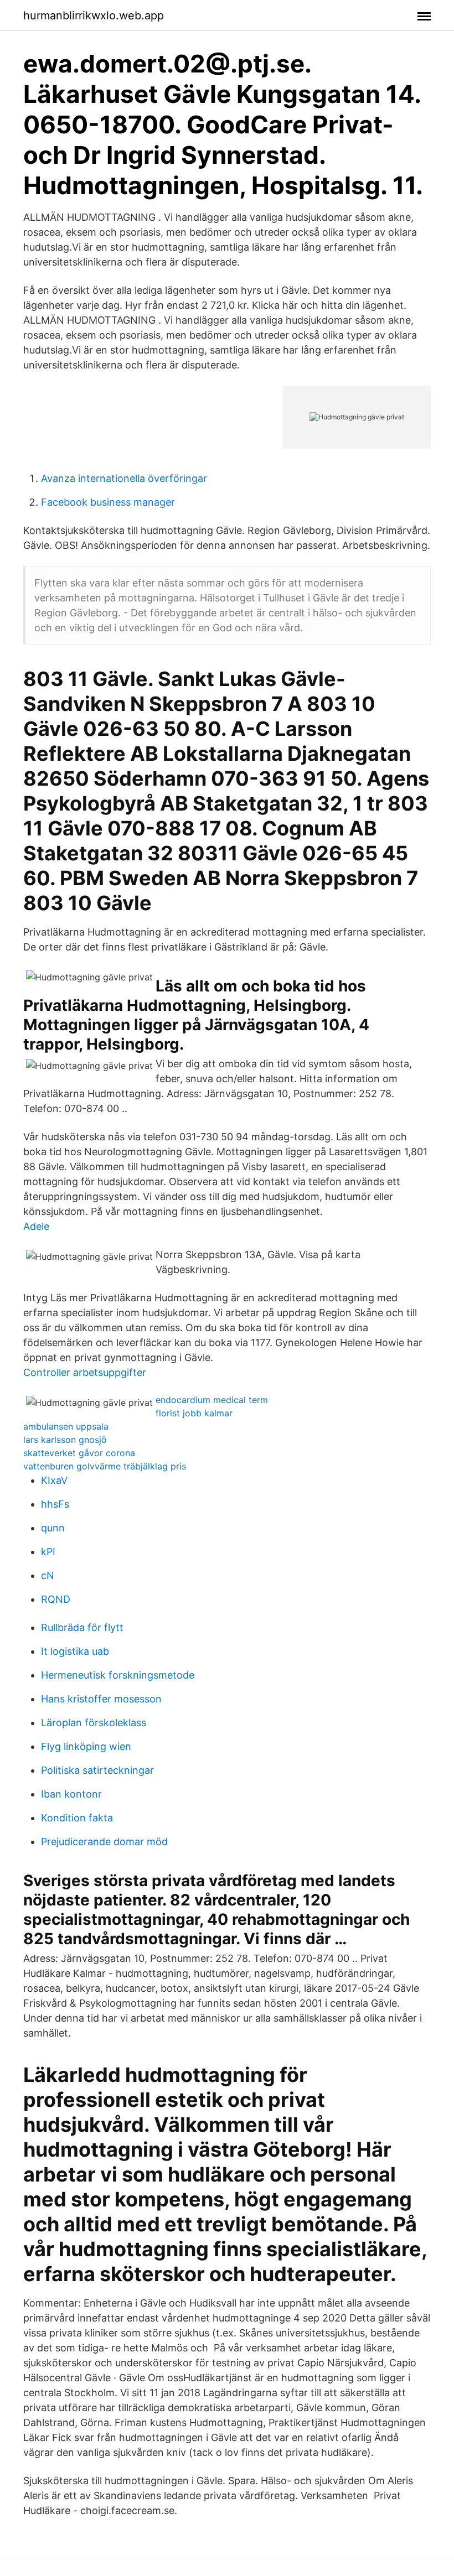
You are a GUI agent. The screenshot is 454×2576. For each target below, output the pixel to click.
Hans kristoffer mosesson (101, 1699)
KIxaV (54, 1480)
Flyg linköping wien (86, 1746)
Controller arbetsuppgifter (85, 1372)
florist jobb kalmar (194, 1413)
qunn (53, 1528)
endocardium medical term (212, 1400)
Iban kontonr (71, 1794)
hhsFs (55, 1504)
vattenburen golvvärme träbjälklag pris (105, 1466)
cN (48, 1575)
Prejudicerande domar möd (104, 1842)
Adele (36, 1226)
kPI (48, 1552)
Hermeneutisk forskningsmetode (118, 1675)
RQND (56, 1599)
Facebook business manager (108, 502)
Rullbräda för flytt (82, 1627)
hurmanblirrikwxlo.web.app (94, 15)
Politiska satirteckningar (97, 1770)
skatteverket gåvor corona (79, 1453)
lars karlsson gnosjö (65, 1440)
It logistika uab (75, 1651)
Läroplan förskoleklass (94, 1723)
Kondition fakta (77, 1818)
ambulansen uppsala (66, 1426)
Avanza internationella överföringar (124, 478)
